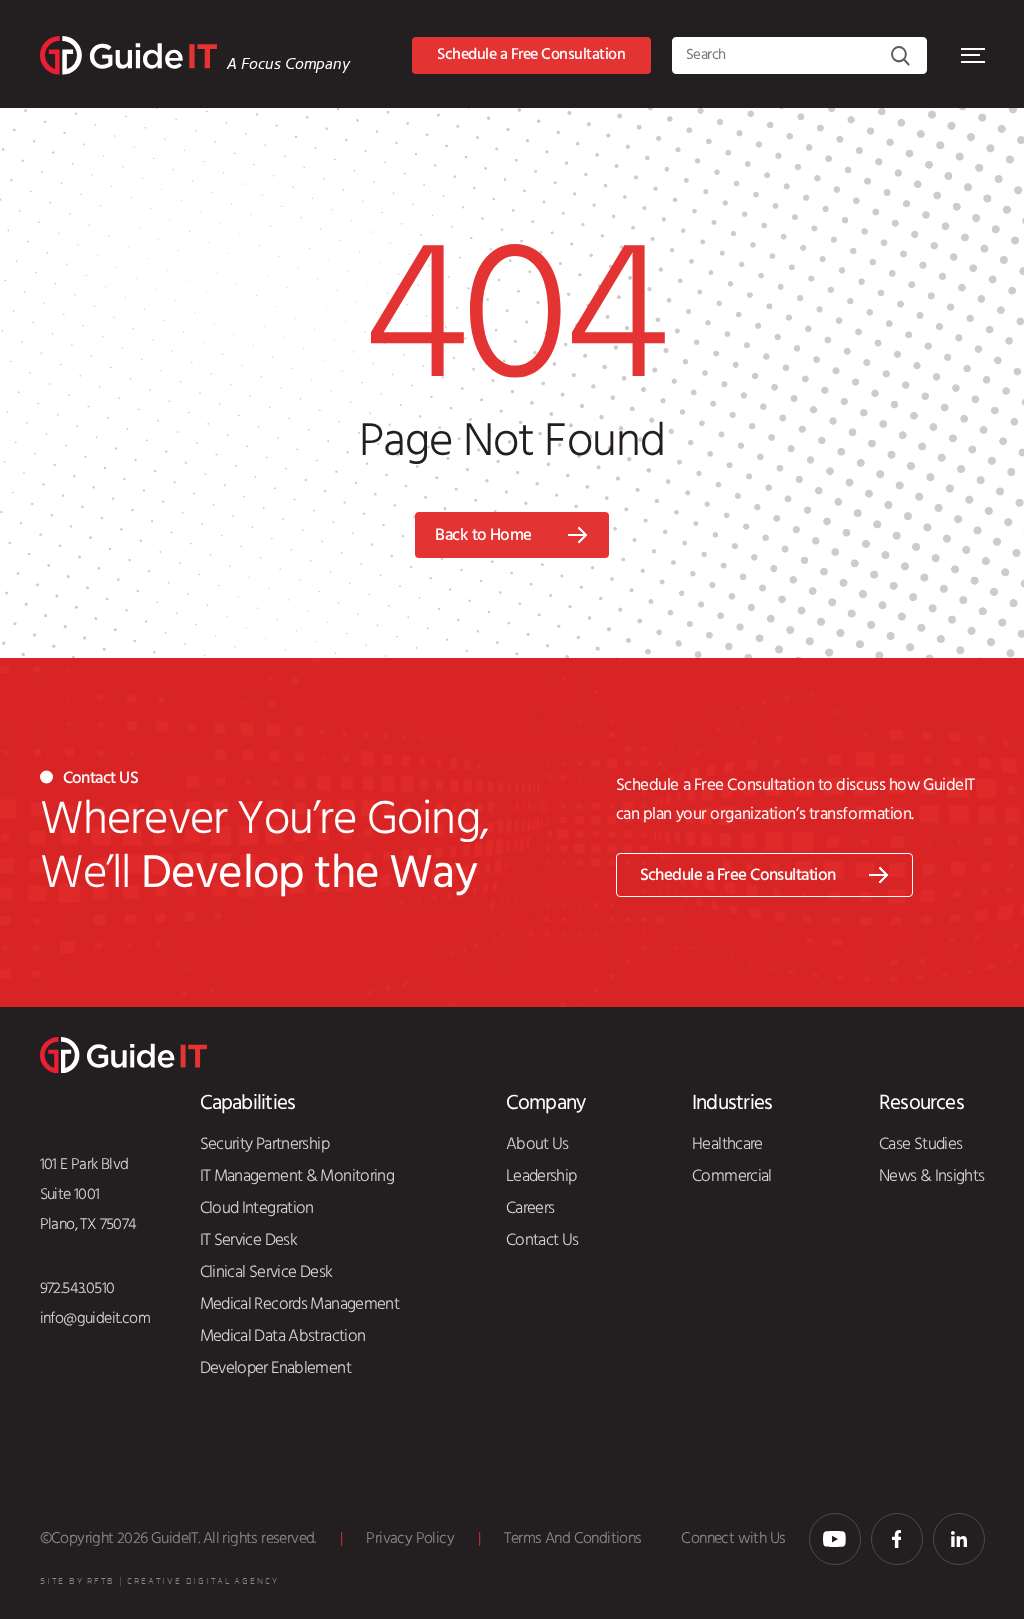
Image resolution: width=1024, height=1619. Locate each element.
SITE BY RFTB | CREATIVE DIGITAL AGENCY (159, 1581)
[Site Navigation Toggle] (973, 55)
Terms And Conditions (572, 1538)
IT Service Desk (249, 1240)
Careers (530, 1208)
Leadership (541, 1176)
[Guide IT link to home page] (128, 55)
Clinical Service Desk (266, 1272)
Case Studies (920, 1144)
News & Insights (932, 1176)
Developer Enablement (275, 1368)
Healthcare (727, 1144)
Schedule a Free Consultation (531, 54)
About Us (537, 1144)
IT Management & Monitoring (297, 1176)
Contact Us (542, 1240)
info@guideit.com (95, 1318)
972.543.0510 (77, 1288)
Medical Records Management (300, 1304)
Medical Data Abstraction (283, 1336)
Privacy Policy (410, 1538)
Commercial (732, 1176)
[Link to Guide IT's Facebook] (897, 1539)
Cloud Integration (257, 1208)
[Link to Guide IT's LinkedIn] (959, 1539)
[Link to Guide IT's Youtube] (835, 1539)
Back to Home (483, 535)
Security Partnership (264, 1144)
